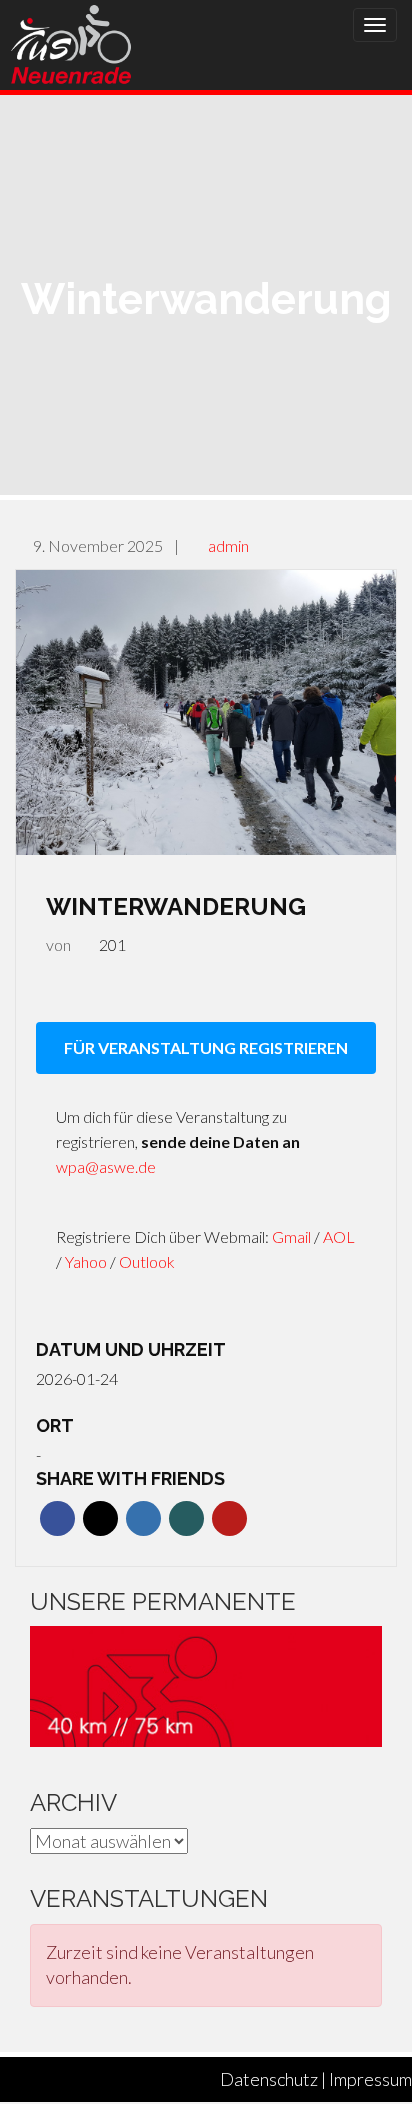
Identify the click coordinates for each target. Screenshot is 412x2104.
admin (228, 545)
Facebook (57, 1518)
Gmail (293, 1236)
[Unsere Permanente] (206, 1684)
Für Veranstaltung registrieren (206, 1047)
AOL (339, 1236)
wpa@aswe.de (106, 1166)
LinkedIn (143, 1518)
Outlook (147, 1261)
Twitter (100, 1518)
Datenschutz (269, 2079)
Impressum (370, 2079)
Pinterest (229, 1518)
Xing (186, 1518)
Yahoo (87, 1261)
